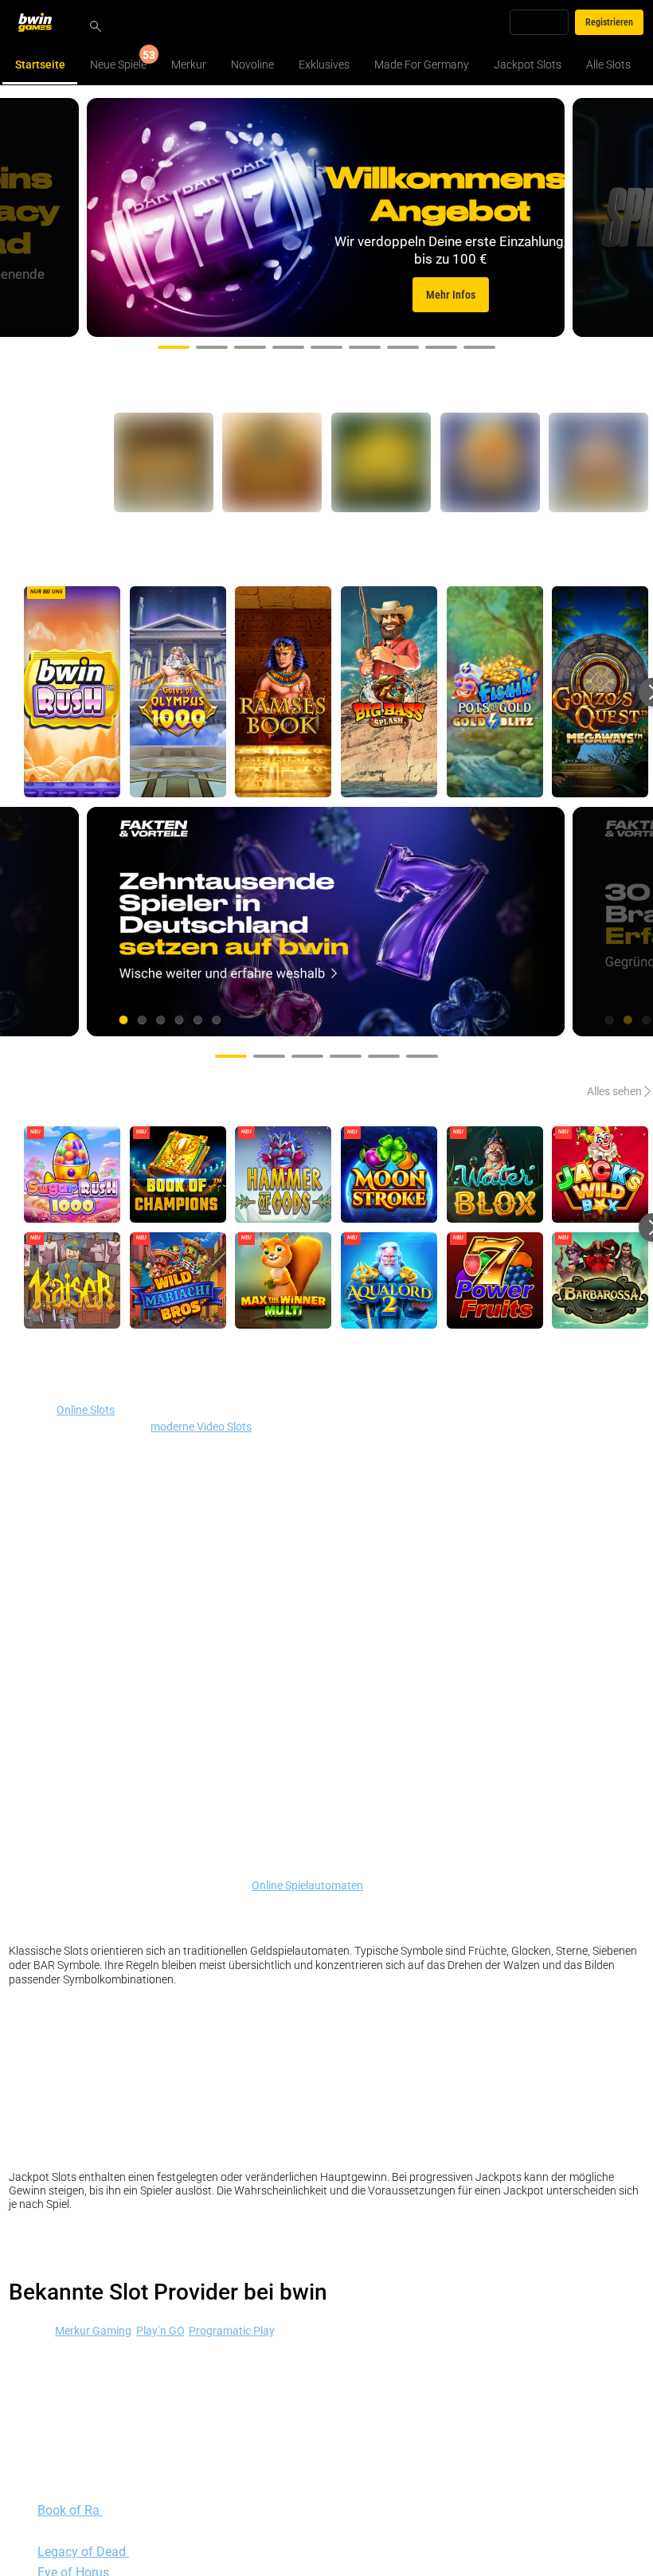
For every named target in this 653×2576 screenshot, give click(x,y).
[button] (174, 347)
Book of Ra (70, 2510)
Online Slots (86, 1409)
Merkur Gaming (93, 2330)
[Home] (45, 22)
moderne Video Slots (201, 1426)
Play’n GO (160, 2330)
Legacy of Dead (83, 2551)
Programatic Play (231, 2330)
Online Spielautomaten (307, 1885)
